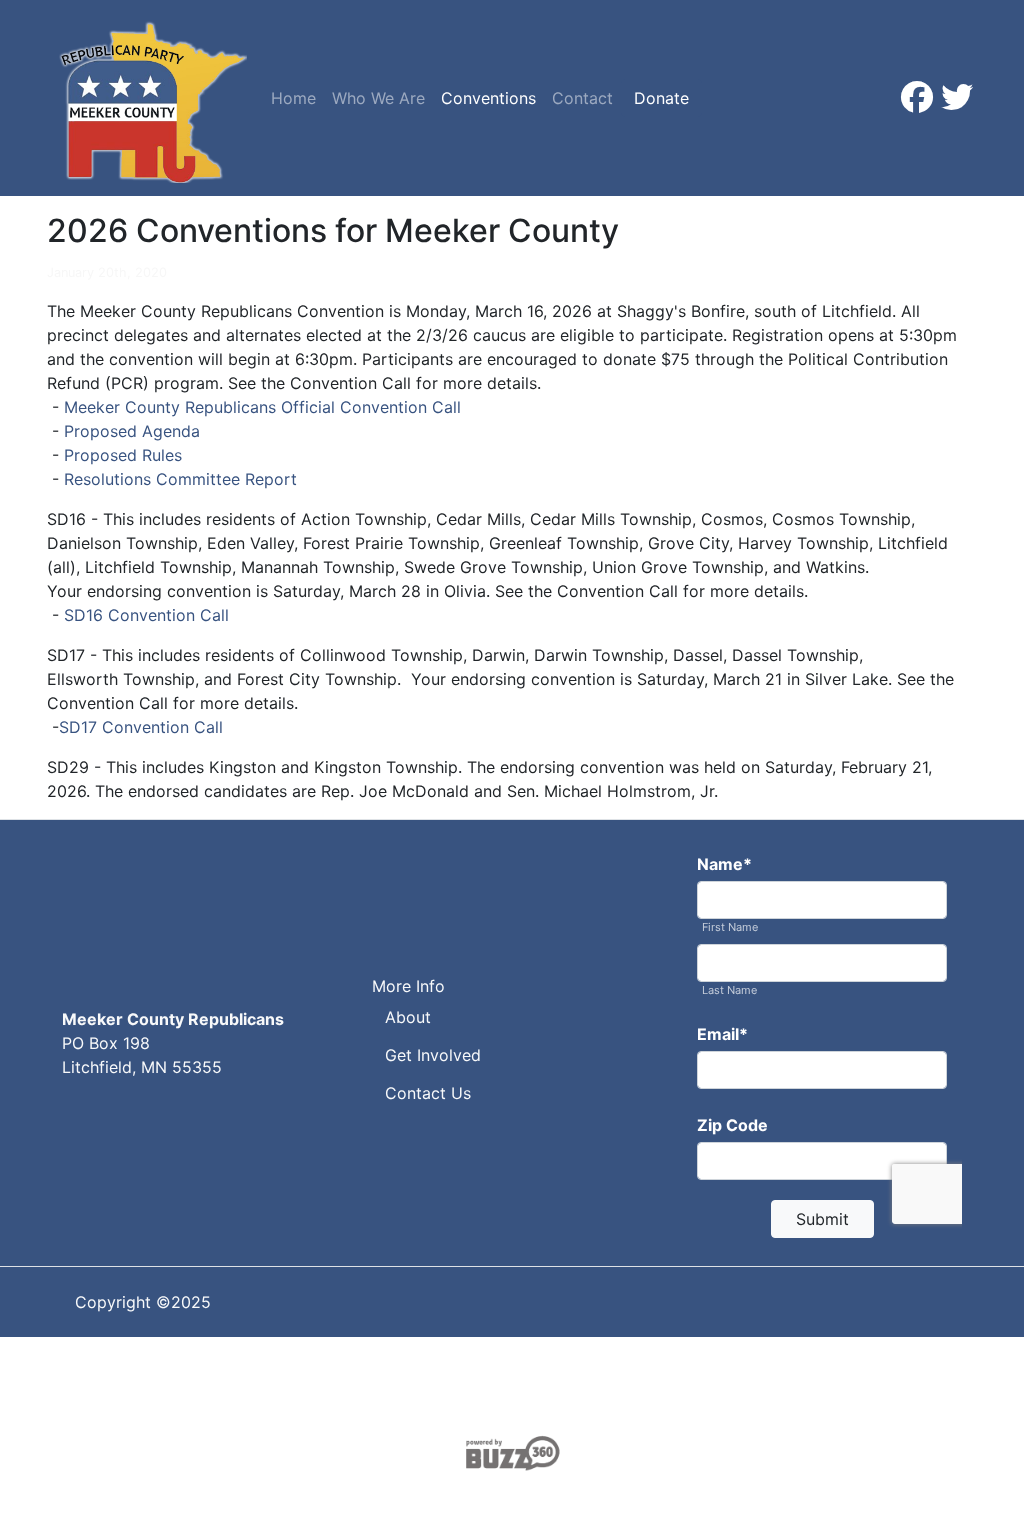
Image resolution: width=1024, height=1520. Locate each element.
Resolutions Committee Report (180, 479)
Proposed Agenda (132, 431)
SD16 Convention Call (146, 615)
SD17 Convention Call (141, 727)
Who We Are (378, 98)
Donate (661, 98)
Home (293, 98)
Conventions (488, 98)
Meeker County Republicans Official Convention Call (262, 407)
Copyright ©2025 (143, 1302)
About (408, 1017)
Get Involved (433, 1055)
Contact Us (428, 1093)
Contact (582, 98)
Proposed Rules (123, 455)
